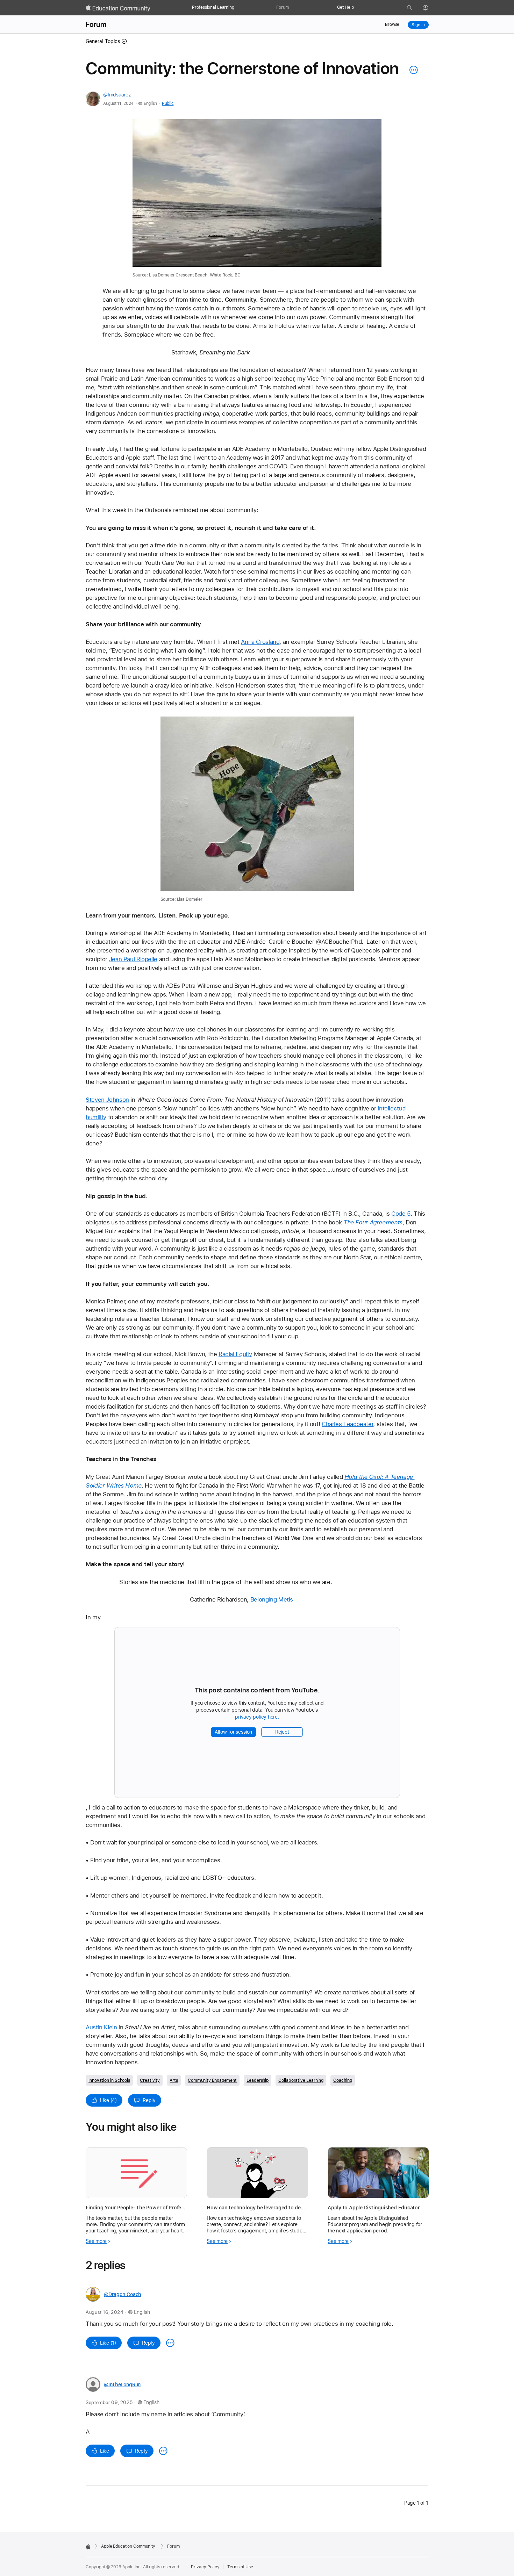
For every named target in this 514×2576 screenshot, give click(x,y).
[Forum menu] (292, 8)
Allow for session (234, 1732)
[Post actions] (412, 70)
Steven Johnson (107, 1100)
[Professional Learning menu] (238, 8)
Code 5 (401, 1214)
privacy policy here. (258, 1717)
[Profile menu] (430, 8)
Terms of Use (240, 2567)
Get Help (345, 7)
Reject (282, 1732)
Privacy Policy (205, 2567)
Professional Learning (213, 7)
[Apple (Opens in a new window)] (88, 2547)
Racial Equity (235, 1354)
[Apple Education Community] (118, 8)
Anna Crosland (260, 642)
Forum (282, 7)
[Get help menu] (357, 8)
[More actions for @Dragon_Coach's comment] (170, 2343)
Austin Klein (101, 2027)
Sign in (418, 25)
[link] (257, 199)
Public (168, 103)
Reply (149, 2100)
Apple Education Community (128, 2546)
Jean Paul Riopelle (133, 959)
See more (96, 2241)
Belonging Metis (272, 1599)
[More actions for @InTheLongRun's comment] (163, 2451)
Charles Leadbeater (347, 1424)
